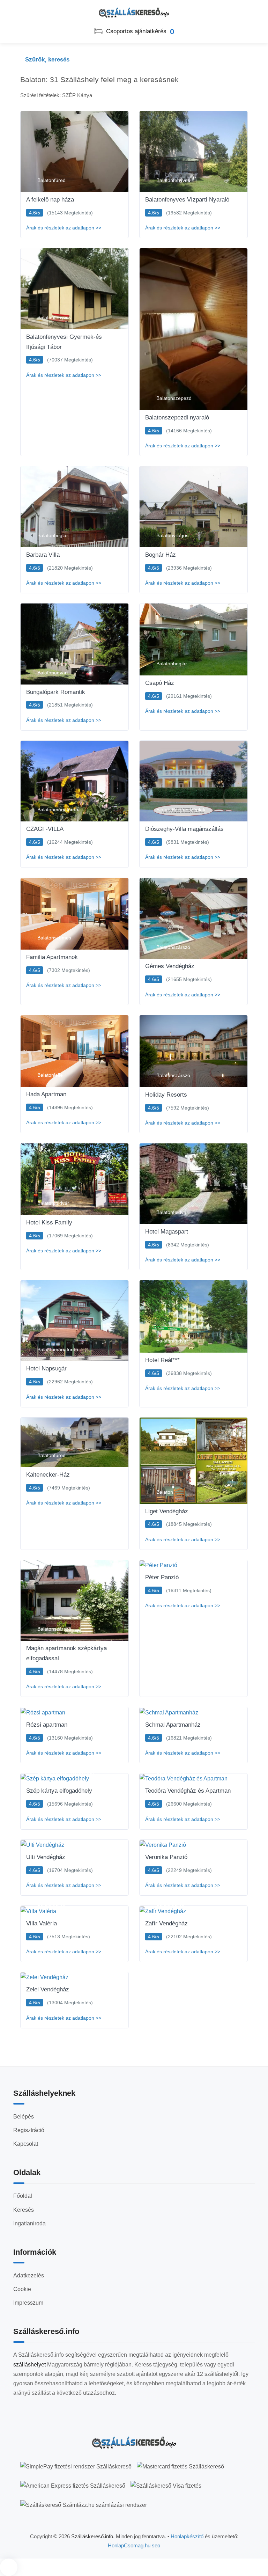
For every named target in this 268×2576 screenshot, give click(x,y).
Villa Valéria (42, 1923)
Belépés (24, 2117)
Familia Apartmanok (52, 957)
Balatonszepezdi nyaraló (177, 418)
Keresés (24, 2210)
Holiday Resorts (166, 1095)
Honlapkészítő (187, 2536)
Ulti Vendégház (46, 1857)
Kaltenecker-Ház (48, 1475)
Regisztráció (29, 2130)
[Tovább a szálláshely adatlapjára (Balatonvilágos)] (193, 507)
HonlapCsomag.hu (130, 2545)
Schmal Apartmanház (173, 1725)
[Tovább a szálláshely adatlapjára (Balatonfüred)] (75, 151)
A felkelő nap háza (50, 200)
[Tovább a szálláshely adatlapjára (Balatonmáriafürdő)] (75, 781)
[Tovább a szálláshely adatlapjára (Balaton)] (193, 1461)
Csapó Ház (160, 683)
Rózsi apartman (47, 1725)
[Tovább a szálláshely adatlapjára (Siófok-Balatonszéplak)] (193, 781)
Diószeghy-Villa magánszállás (184, 829)
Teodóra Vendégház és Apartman (188, 1791)
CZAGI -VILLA (45, 829)
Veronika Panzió (166, 1857)
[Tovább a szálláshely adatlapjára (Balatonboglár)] (75, 507)
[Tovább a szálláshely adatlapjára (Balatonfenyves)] (193, 151)
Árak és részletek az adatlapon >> (64, 228)
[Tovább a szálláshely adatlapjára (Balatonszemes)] (75, 914)
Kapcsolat (26, 2144)
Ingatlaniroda (29, 2223)
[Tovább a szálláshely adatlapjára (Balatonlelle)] (75, 1051)
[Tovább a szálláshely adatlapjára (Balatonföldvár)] (75, 1179)
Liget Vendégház (167, 1511)
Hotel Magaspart (167, 1232)
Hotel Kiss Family (49, 1223)
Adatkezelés (29, 2275)
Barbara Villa (43, 555)
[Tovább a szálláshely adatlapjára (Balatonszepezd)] (193, 329)
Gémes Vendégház (170, 966)
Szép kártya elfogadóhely (59, 1791)
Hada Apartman (46, 1094)
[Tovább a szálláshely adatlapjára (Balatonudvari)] (75, 644)
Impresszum (28, 2303)
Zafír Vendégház (166, 1923)
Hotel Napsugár (46, 1368)
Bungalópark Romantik (56, 692)
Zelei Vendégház (48, 1989)
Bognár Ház (161, 555)
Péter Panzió (162, 1577)
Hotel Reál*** (162, 1360)
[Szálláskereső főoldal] (134, 2443)
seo (156, 2545)
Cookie (22, 2289)
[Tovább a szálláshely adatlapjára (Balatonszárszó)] (193, 919)
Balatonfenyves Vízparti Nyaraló (187, 200)
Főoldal (23, 2196)
